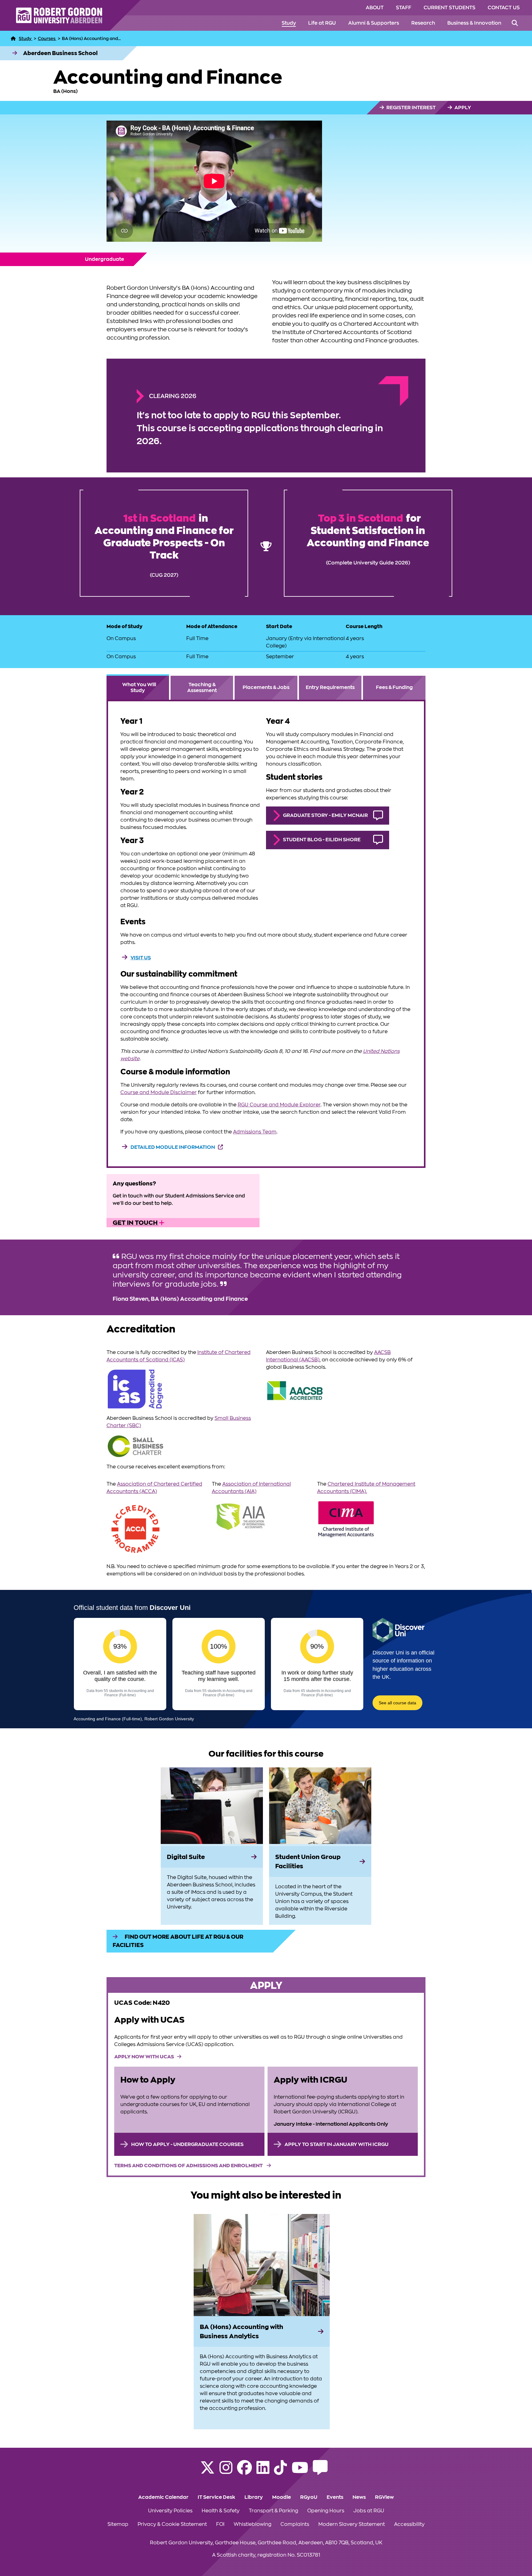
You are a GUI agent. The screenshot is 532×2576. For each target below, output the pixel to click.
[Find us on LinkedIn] (263, 2471)
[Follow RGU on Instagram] (226, 2471)
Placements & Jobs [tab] (266, 687)
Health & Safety (221, 2511)
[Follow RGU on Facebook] (244, 2471)
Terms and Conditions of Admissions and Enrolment (189, 2166)
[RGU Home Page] (13, 38)
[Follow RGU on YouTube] (300, 2471)
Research (423, 23)
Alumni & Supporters (374, 23)
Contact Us (504, 8)
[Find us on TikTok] (280, 2471)
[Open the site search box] (515, 23)
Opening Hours (326, 2511)
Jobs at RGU (369, 2511)
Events (335, 2497)
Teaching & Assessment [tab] (202, 688)
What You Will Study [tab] (139, 688)
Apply (462, 108)
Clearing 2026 (173, 396)
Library (254, 2497)
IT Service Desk (216, 2497)
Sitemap (118, 2524)
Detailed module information (173, 1147)
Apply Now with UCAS (144, 2057)
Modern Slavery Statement (352, 2524)
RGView (384, 2497)
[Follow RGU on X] (208, 2471)
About (375, 8)
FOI (220, 2524)
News (359, 2497)
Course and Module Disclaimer (159, 1093)
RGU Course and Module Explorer (279, 1105)
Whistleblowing (252, 2524)
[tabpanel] (266, 934)
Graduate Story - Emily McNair (325, 815)
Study (289, 23)
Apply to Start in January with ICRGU (337, 2144)
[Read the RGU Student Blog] (320, 2471)
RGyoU (309, 2497)
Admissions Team (255, 1132)
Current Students (449, 8)
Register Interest (411, 108)
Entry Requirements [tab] (330, 687)
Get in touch (136, 1223)
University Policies (170, 2511)
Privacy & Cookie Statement (172, 2524)
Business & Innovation (474, 23)
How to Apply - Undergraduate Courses (187, 2144)
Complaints (295, 2524)
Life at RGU (322, 23)
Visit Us (141, 958)
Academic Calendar (163, 2497)
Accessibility (409, 2524)
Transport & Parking (273, 2511)
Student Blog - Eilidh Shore (322, 840)
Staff (404, 8)
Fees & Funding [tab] (394, 687)
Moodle (282, 2497)
